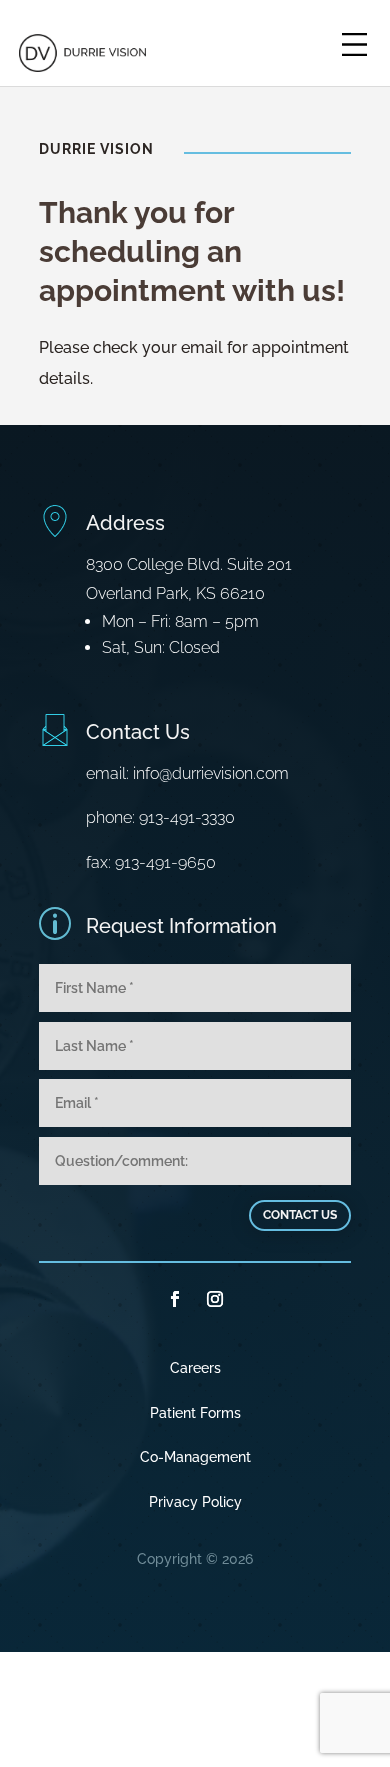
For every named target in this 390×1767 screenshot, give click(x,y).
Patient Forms (195, 1413)
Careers (195, 1368)
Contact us (300, 1215)
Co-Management (195, 1457)
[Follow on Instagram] (215, 1299)
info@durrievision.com (211, 773)
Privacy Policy (195, 1502)
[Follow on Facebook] (175, 1299)
